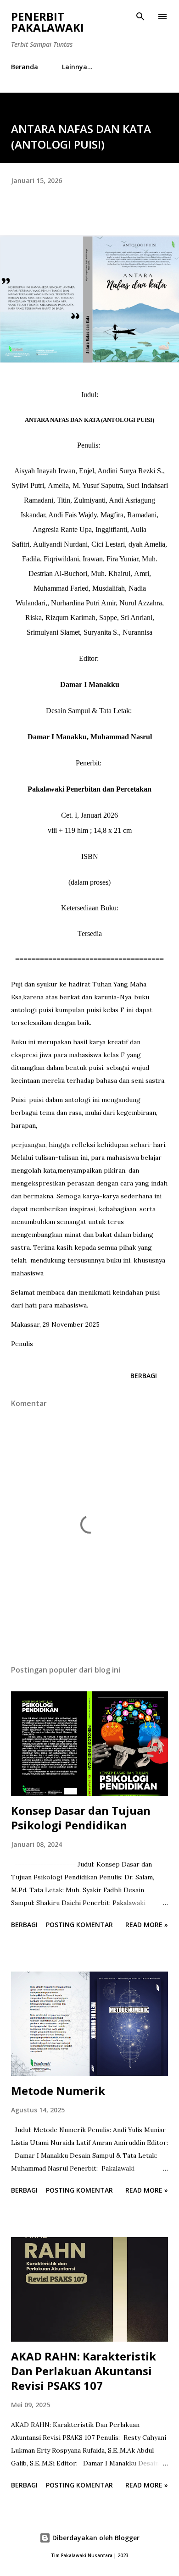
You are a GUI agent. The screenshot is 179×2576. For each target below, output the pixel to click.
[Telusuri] (140, 17)
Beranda (25, 67)
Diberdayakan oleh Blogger (95, 2538)
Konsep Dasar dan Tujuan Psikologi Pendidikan (81, 1818)
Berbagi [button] (144, 1376)
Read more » (147, 1925)
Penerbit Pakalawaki (48, 22)
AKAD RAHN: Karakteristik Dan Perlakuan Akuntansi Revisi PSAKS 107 (84, 2371)
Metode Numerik (58, 2091)
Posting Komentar (79, 1925)
